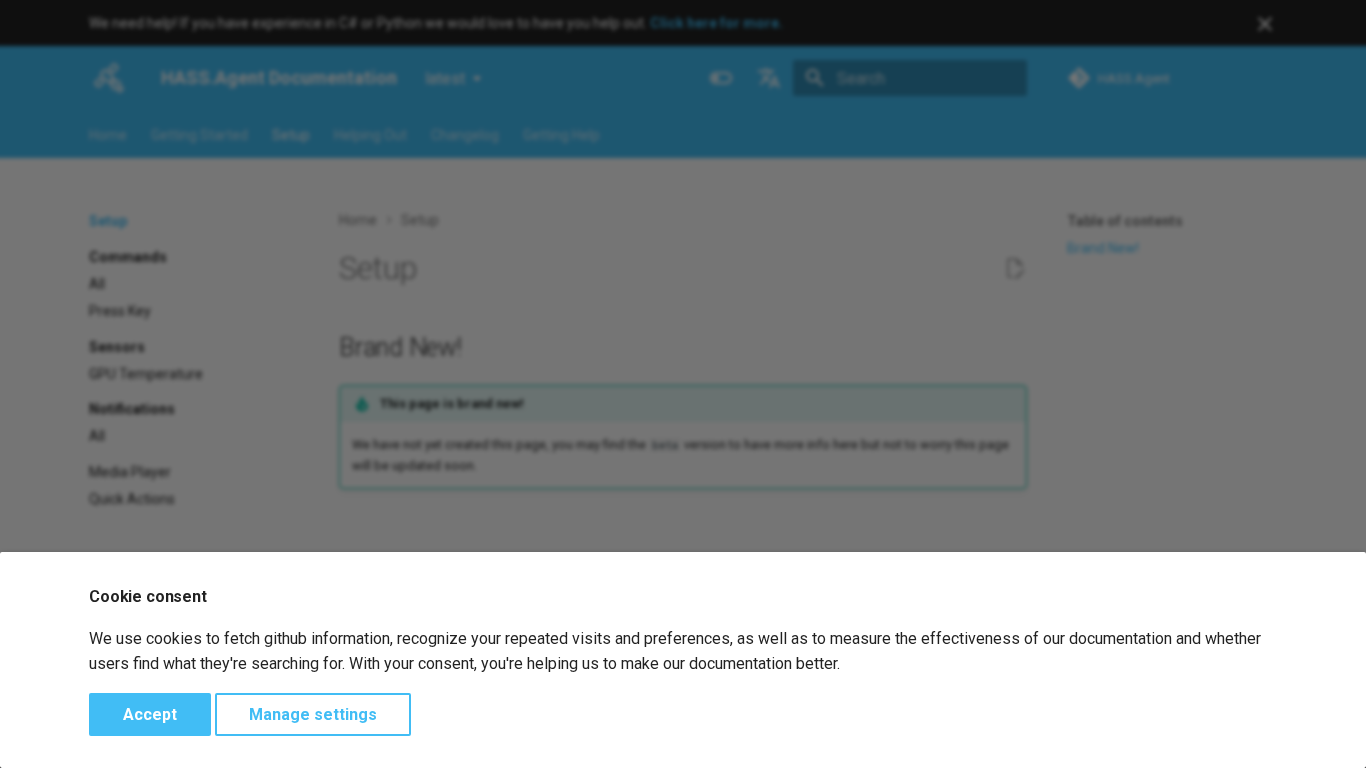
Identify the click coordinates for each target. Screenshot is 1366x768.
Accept (150, 714)
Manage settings (313, 714)
